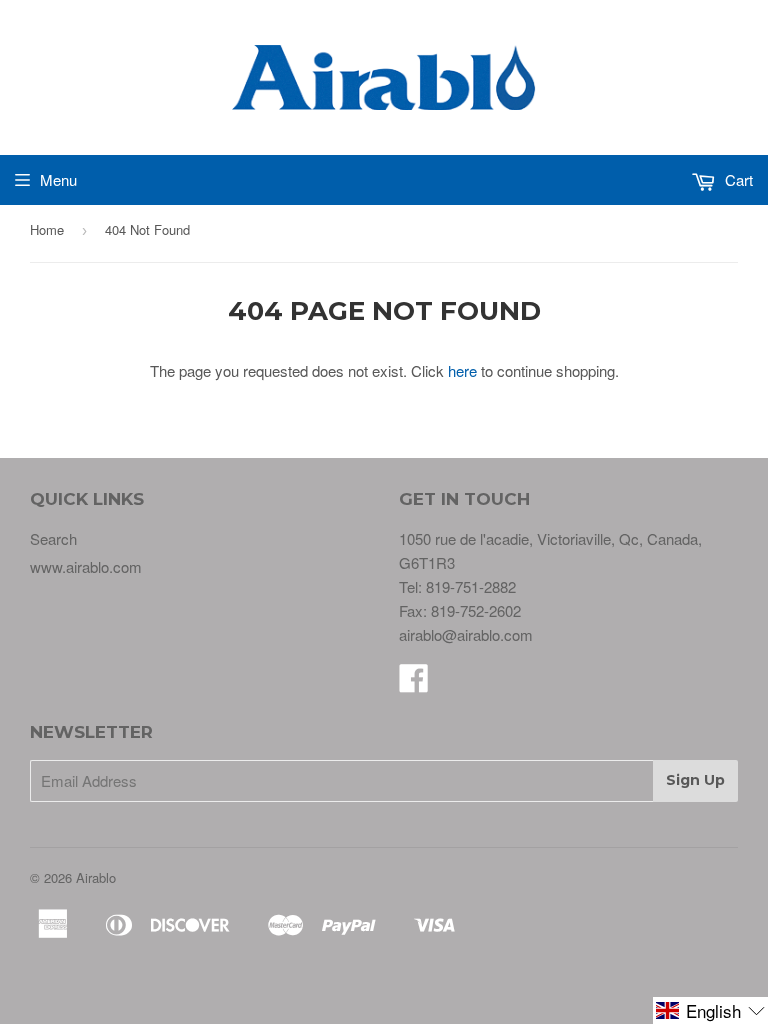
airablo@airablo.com (466, 634)
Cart (737, 179)
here (462, 370)
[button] (710, 1010)
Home (47, 229)
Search (53, 538)
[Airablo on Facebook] (414, 683)
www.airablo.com (86, 566)
